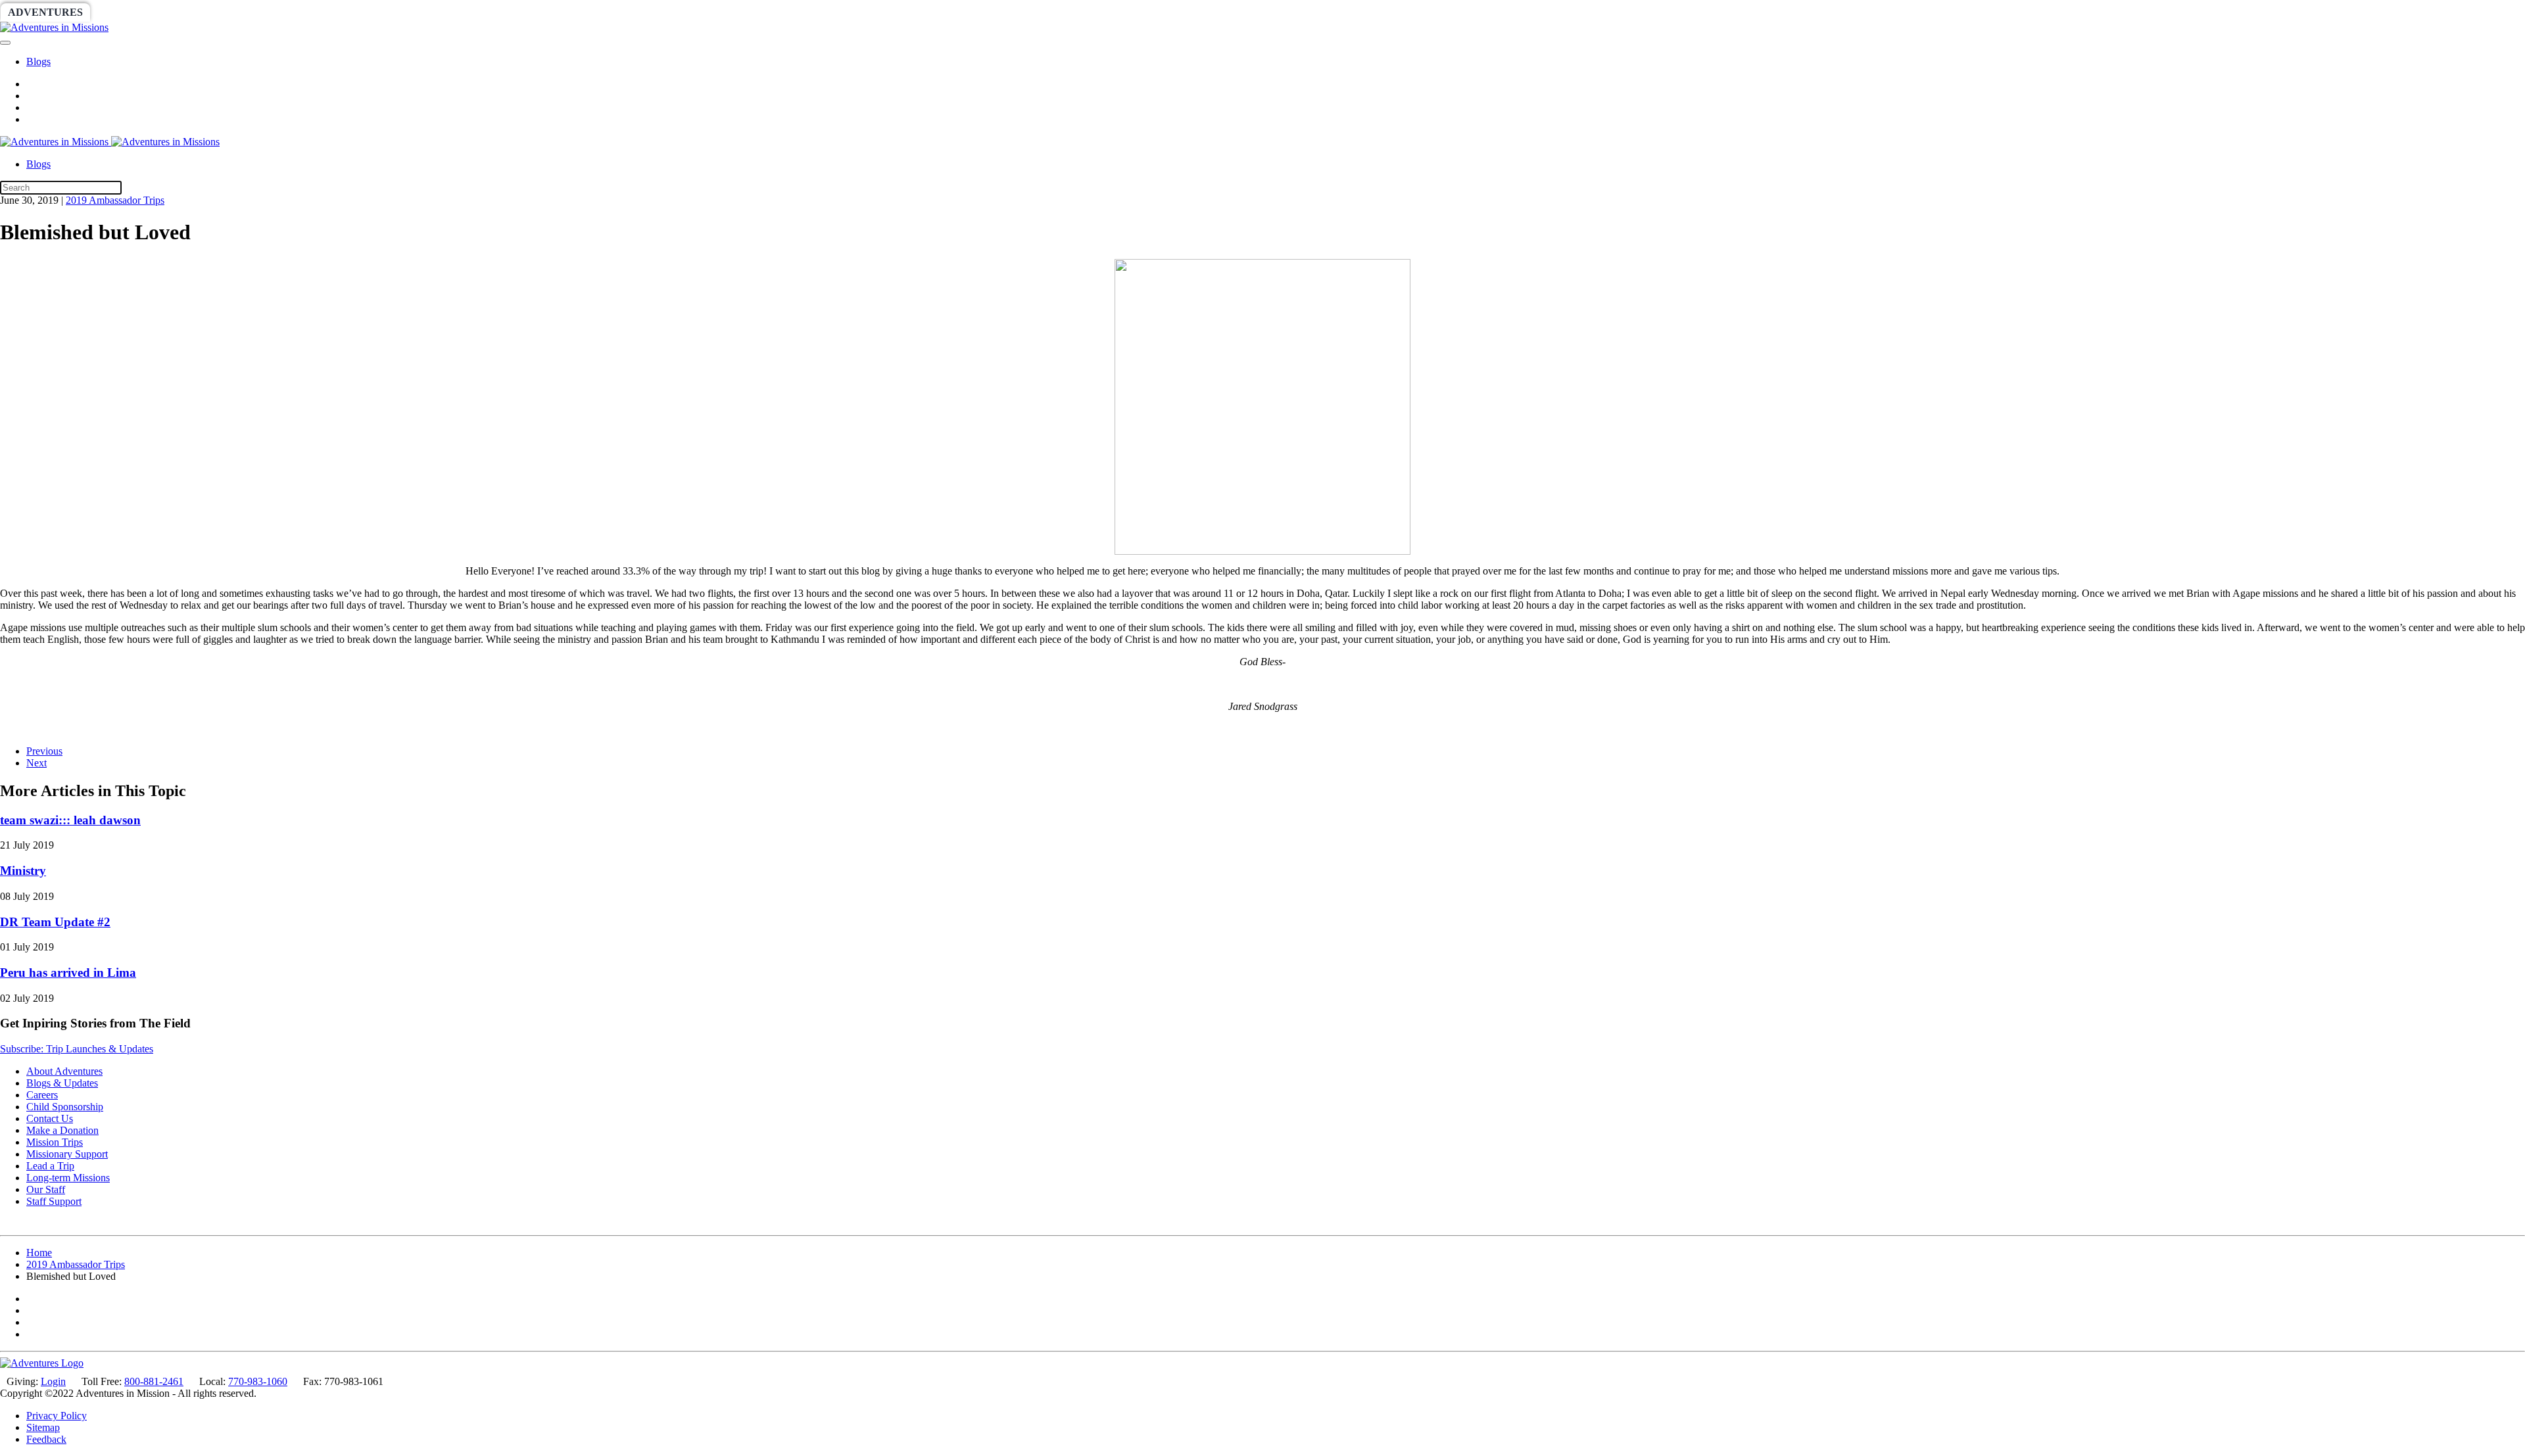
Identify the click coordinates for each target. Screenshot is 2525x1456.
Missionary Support (67, 1154)
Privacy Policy (57, 1416)
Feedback (46, 1439)
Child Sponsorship (65, 1107)
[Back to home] (54, 27)
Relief (396, 12)
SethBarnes (228, 12)
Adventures (45, 12)
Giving (454, 12)
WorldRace (137, 12)
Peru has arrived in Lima (68, 973)
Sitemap (43, 1427)
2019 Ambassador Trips (115, 200)
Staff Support (54, 1201)
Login (53, 1381)
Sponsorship (320, 12)
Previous (44, 751)
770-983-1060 (258, 1381)
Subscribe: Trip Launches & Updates (77, 1049)
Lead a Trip (50, 1166)
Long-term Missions (68, 1178)
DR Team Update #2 (55, 922)
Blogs (38, 61)
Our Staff (46, 1189)
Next (36, 763)
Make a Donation (62, 1130)
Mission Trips (55, 1142)
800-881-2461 (154, 1381)
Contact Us (50, 1118)
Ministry (23, 871)
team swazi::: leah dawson (70, 820)
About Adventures (64, 1071)
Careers (42, 1095)
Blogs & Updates (62, 1083)
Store (510, 12)
